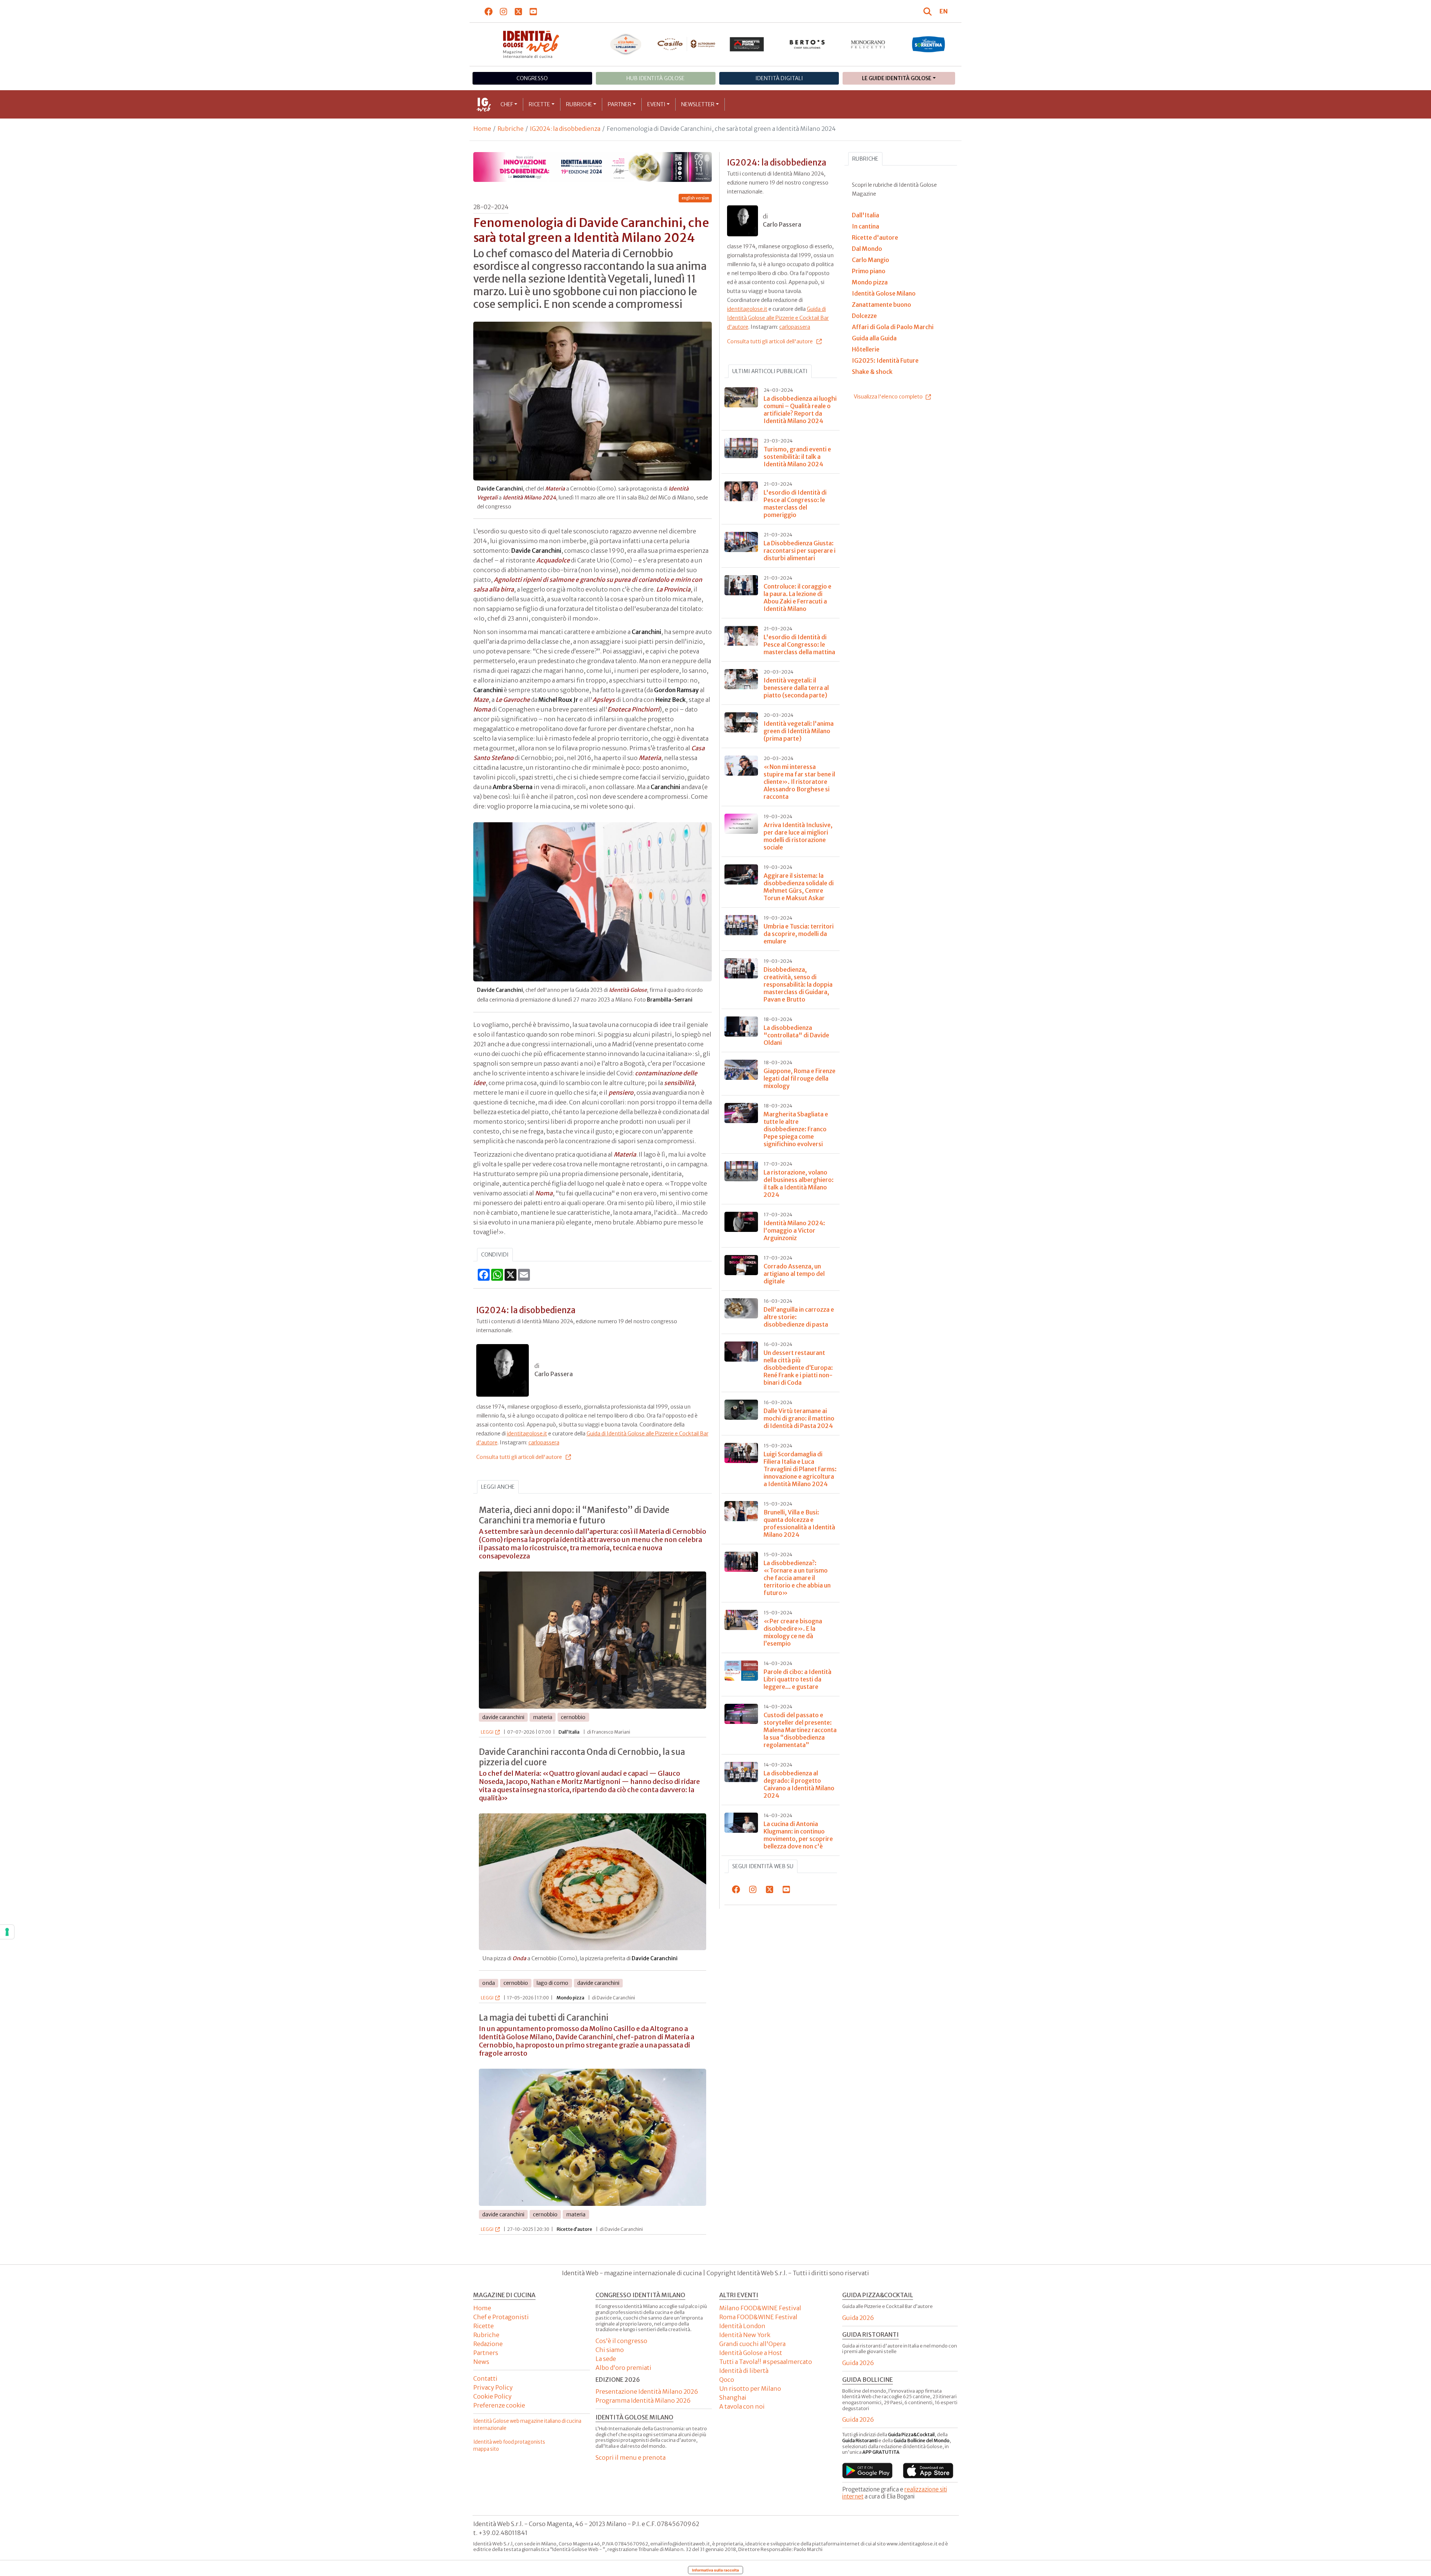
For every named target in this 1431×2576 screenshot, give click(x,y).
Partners (486, 2353)
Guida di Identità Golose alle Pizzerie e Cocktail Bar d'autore (778, 318)
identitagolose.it (527, 1434)
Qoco (727, 2380)
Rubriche (579, 104)
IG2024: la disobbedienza (565, 129)
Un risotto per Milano (750, 2389)
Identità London (742, 2326)
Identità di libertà (744, 2371)
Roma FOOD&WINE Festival (758, 2317)
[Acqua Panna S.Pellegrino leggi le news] (626, 44)
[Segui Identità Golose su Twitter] (519, 11)
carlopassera (544, 1443)
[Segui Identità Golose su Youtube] (533, 11)
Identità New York (745, 2335)
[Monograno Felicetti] (868, 44)
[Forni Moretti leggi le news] (747, 44)
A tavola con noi (742, 2406)
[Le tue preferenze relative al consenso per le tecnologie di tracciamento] (7, 1932)
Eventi (656, 104)
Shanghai (733, 2397)
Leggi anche (498, 1487)
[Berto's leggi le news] (807, 44)
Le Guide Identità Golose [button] (897, 78)
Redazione (488, 2344)
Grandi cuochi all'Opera (752, 2344)
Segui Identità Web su (763, 1866)
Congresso (532, 78)
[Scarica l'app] (867, 2471)
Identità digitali (779, 78)
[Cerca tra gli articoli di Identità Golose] (929, 11)
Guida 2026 (858, 2318)
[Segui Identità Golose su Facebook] (489, 11)
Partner (620, 104)
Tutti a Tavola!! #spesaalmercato (766, 2362)
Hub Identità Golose (656, 78)
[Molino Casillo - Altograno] (686, 44)
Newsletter (698, 104)
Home (482, 129)
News (481, 2362)
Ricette (539, 104)
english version (695, 198)
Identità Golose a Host (751, 2353)
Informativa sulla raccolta (715, 2570)
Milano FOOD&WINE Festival (760, 2308)
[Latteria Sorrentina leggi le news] (928, 44)
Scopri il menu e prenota (631, 2457)
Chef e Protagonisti (501, 2317)
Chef (507, 104)
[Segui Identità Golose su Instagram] (504, 11)
